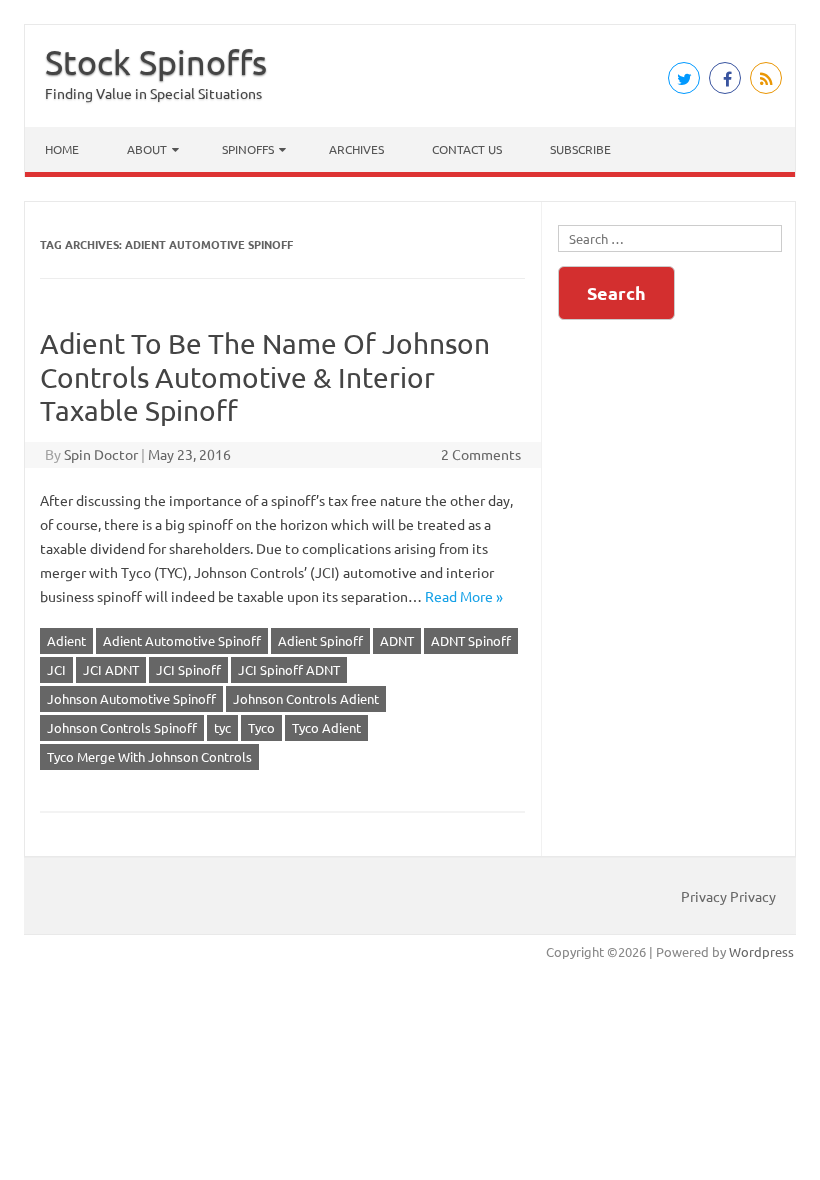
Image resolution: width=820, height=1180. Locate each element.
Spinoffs (248, 149)
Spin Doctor (101, 454)
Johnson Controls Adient (306, 698)
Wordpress (761, 951)
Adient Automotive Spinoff (182, 640)
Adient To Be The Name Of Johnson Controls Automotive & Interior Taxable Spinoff (265, 377)
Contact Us (467, 149)
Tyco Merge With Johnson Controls (149, 756)
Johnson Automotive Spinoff (131, 698)
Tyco (261, 727)
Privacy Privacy (728, 896)
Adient (66, 640)
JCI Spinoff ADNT (289, 669)
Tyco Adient (326, 727)
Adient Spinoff (320, 640)
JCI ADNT (111, 669)
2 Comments (481, 454)
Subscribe (580, 149)
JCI (56, 669)
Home (62, 149)
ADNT (397, 640)
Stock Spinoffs (156, 62)
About (147, 149)
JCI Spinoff (188, 669)
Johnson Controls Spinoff (122, 727)
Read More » (464, 596)
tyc (222, 727)
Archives (356, 149)
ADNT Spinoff (471, 640)
